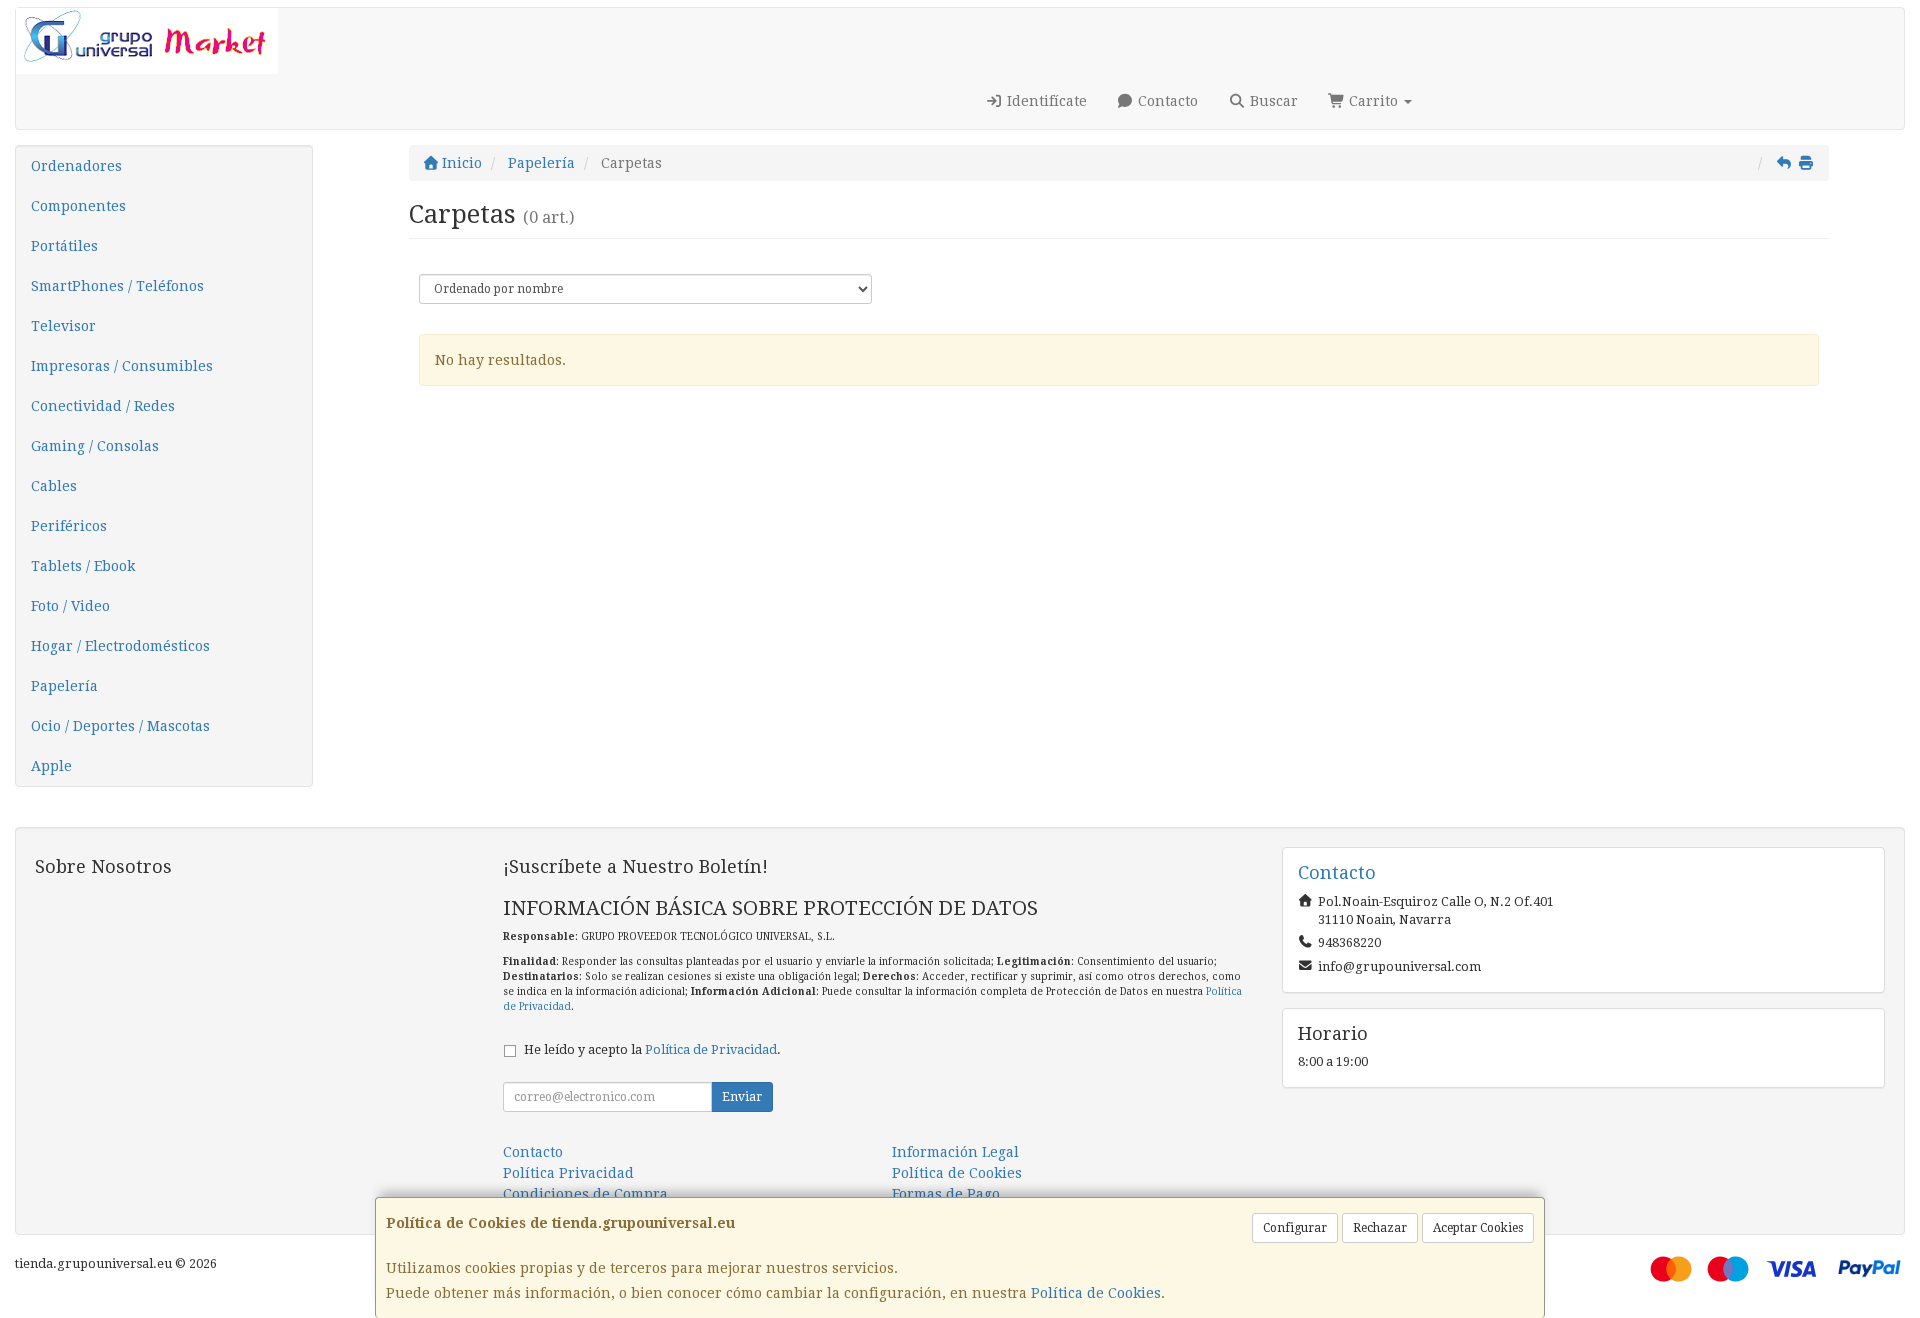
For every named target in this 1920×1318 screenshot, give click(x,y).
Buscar (1272, 101)
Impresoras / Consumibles (122, 366)
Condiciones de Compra (585, 1194)
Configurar (1295, 1228)
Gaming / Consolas (95, 446)
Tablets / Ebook (83, 566)
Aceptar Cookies (1478, 1228)
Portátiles (64, 246)
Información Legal (955, 1152)
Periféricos (69, 526)
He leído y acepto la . (652, 1049)
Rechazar (1380, 1228)
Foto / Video (70, 606)
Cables (54, 486)
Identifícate (1045, 101)
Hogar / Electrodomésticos (120, 646)
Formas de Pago (946, 1194)
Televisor (63, 326)
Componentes (78, 206)
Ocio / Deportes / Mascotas (120, 726)
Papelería (64, 686)
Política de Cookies (1096, 1293)
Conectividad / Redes (103, 406)
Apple (51, 766)
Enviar (742, 1097)
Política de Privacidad (711, 1049)
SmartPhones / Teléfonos (117, 286)
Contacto (1166, 101)
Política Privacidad (568, 1173)
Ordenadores (76, 166)
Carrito (1373, 101)
